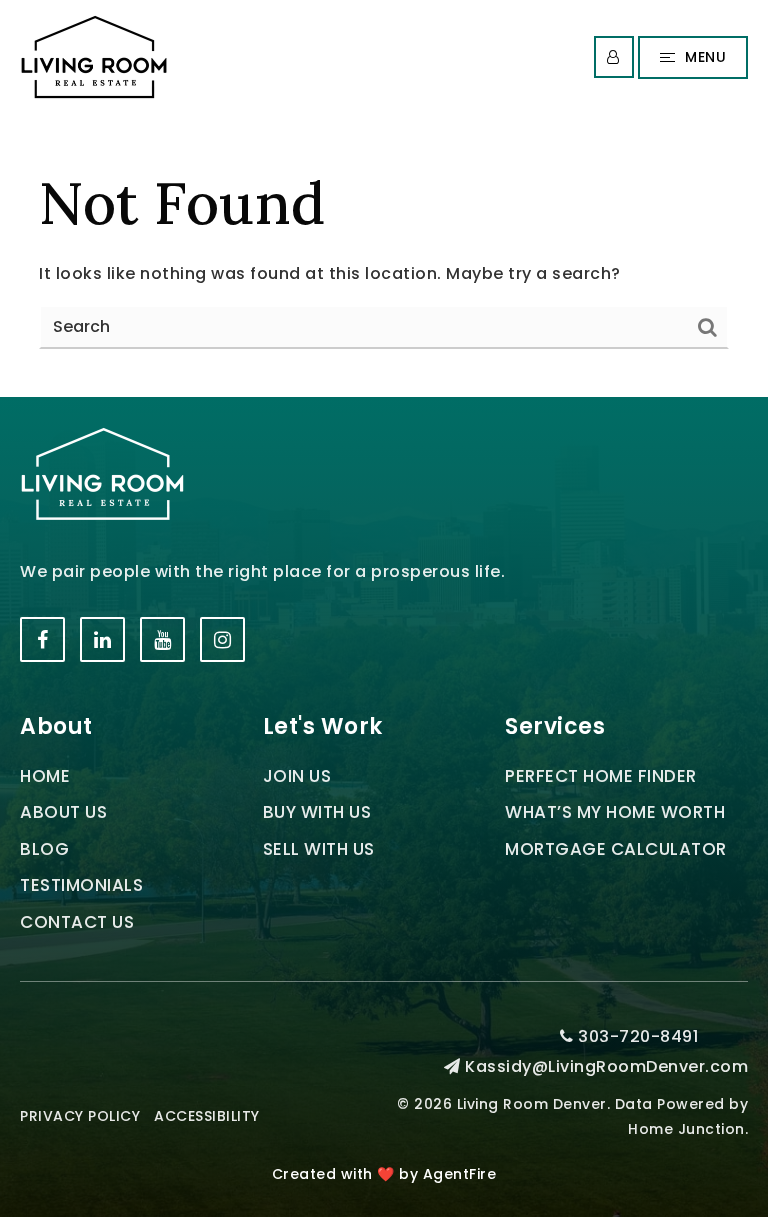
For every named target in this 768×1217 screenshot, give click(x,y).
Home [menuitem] (45, 776)
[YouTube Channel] (162, 639)
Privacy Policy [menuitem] (80, 1116)
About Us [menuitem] (63, 812)
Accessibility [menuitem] (207, 1116)
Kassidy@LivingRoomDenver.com (606, 1066)
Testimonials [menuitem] (81, 885)
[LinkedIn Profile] (102, 639)
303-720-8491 (636, 1036)
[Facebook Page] (42, 639)
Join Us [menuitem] (297, 776)
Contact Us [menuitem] (77, 922)
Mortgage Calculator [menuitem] (616, 849)
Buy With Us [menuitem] (317, 812)
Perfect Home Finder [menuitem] (601, 776)
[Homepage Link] (94, 56)
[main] (384, 256)
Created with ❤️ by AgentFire (384, 1174)
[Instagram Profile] (222, 639)
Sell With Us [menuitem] (319, 849)
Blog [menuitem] (44, 849)
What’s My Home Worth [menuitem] (615, 812)
